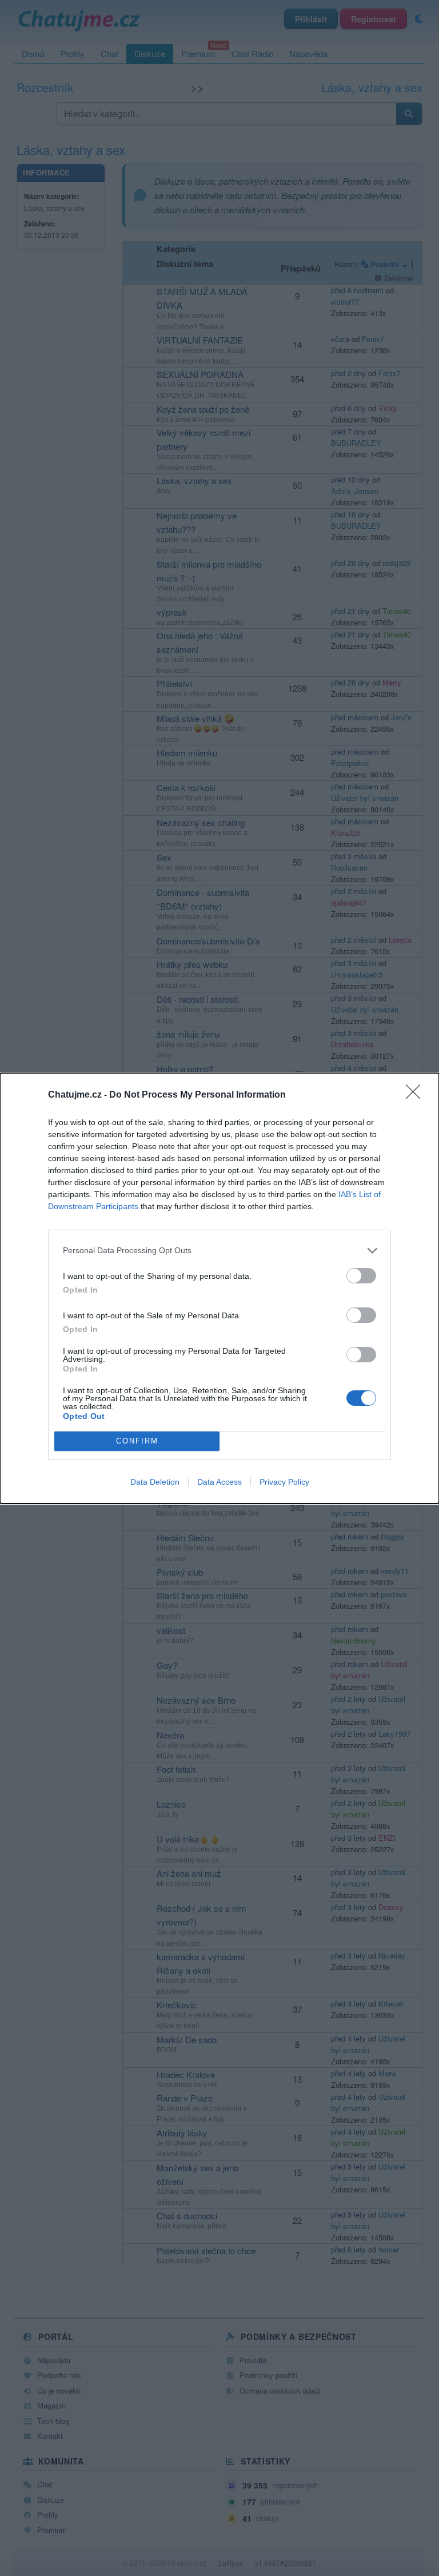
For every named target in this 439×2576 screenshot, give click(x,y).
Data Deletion (155, 1482)
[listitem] (219, 1251)
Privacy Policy (284, 1482)
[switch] (361, 1276)
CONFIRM (137, 1441)
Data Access (219, 1482)
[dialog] (219, 1288)
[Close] (417, 1095)
